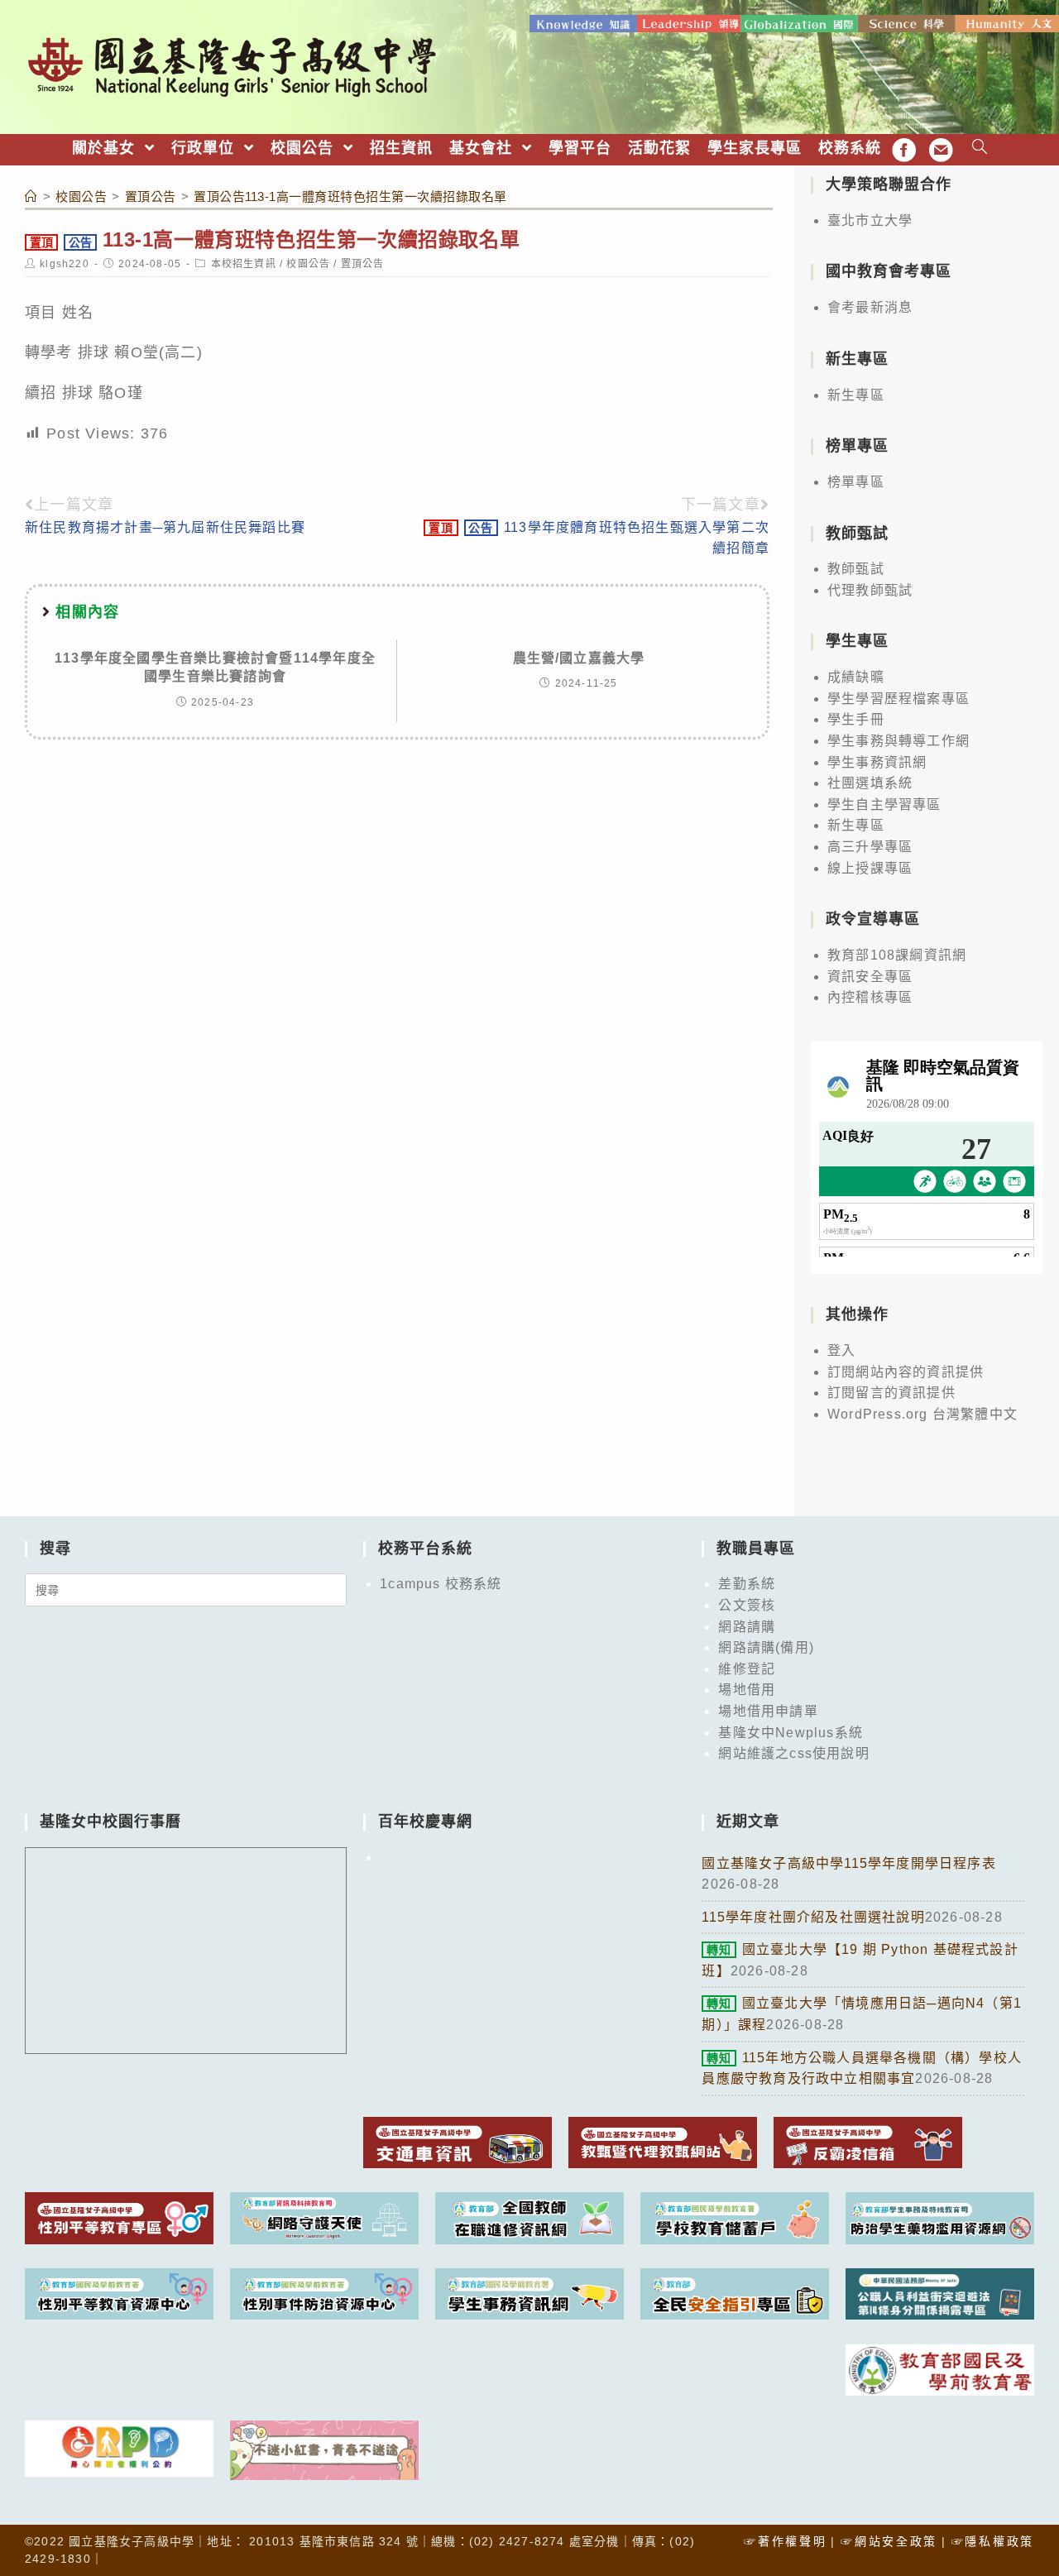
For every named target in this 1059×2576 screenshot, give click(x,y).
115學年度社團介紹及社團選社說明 (813, 1917)
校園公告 (308, 264)
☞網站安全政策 (889, 2541)
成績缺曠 (856, 677)
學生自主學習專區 (884, 804)
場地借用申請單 (768, 1711)
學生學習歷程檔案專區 (898, 699)
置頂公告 (363, 264)
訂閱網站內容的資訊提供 (906, 1372)
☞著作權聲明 (785, 2541)
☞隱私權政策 (993, 2541)
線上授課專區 (870, 868)
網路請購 (747, 1627)
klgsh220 (65, 264)
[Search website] (980, 148)
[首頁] (31, 196)
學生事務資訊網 (877, 762)
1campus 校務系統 (441, 1584)
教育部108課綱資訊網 (897, 955)
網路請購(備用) (766, 1647)
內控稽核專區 (870, 997)
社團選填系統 (870, 783)
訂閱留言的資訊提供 (891, 1393)
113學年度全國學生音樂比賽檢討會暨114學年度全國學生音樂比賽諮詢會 (215, 667)
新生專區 (856, 395)
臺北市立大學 (870, 220)
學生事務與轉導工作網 (898, 741)
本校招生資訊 (244, 264)
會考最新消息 (870, 307)
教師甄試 (856, 569)
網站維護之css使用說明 (793, 1753)
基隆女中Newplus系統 (791, 1733)
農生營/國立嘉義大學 (579, 658)
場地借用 (747, 1690)
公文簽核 (747, 1605)
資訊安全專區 (870, 977)
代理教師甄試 (870, 590)
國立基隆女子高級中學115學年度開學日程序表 (848, 1863)
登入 (841, 1350)
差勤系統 (747, 1584)
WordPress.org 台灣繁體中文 (922, 1414)
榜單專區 (856, 482)
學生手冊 (856, 719)
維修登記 (747, 1669)
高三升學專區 (870, 847)
